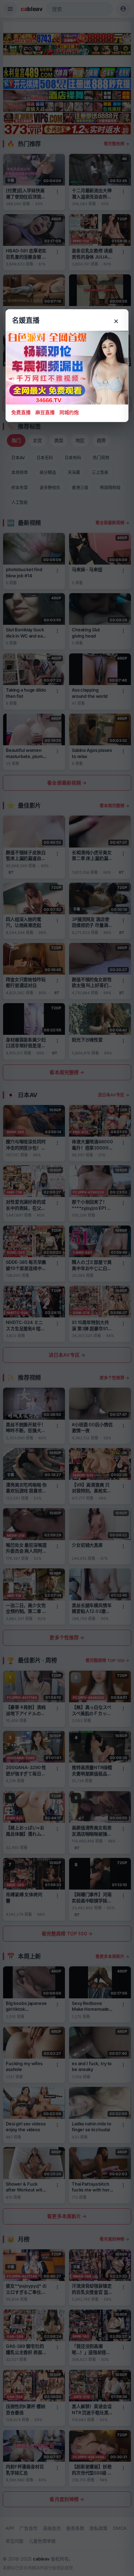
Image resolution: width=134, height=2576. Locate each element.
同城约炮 (69, 412)
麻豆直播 (45, 412)
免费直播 (21, 412)
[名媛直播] (67, 1288)
